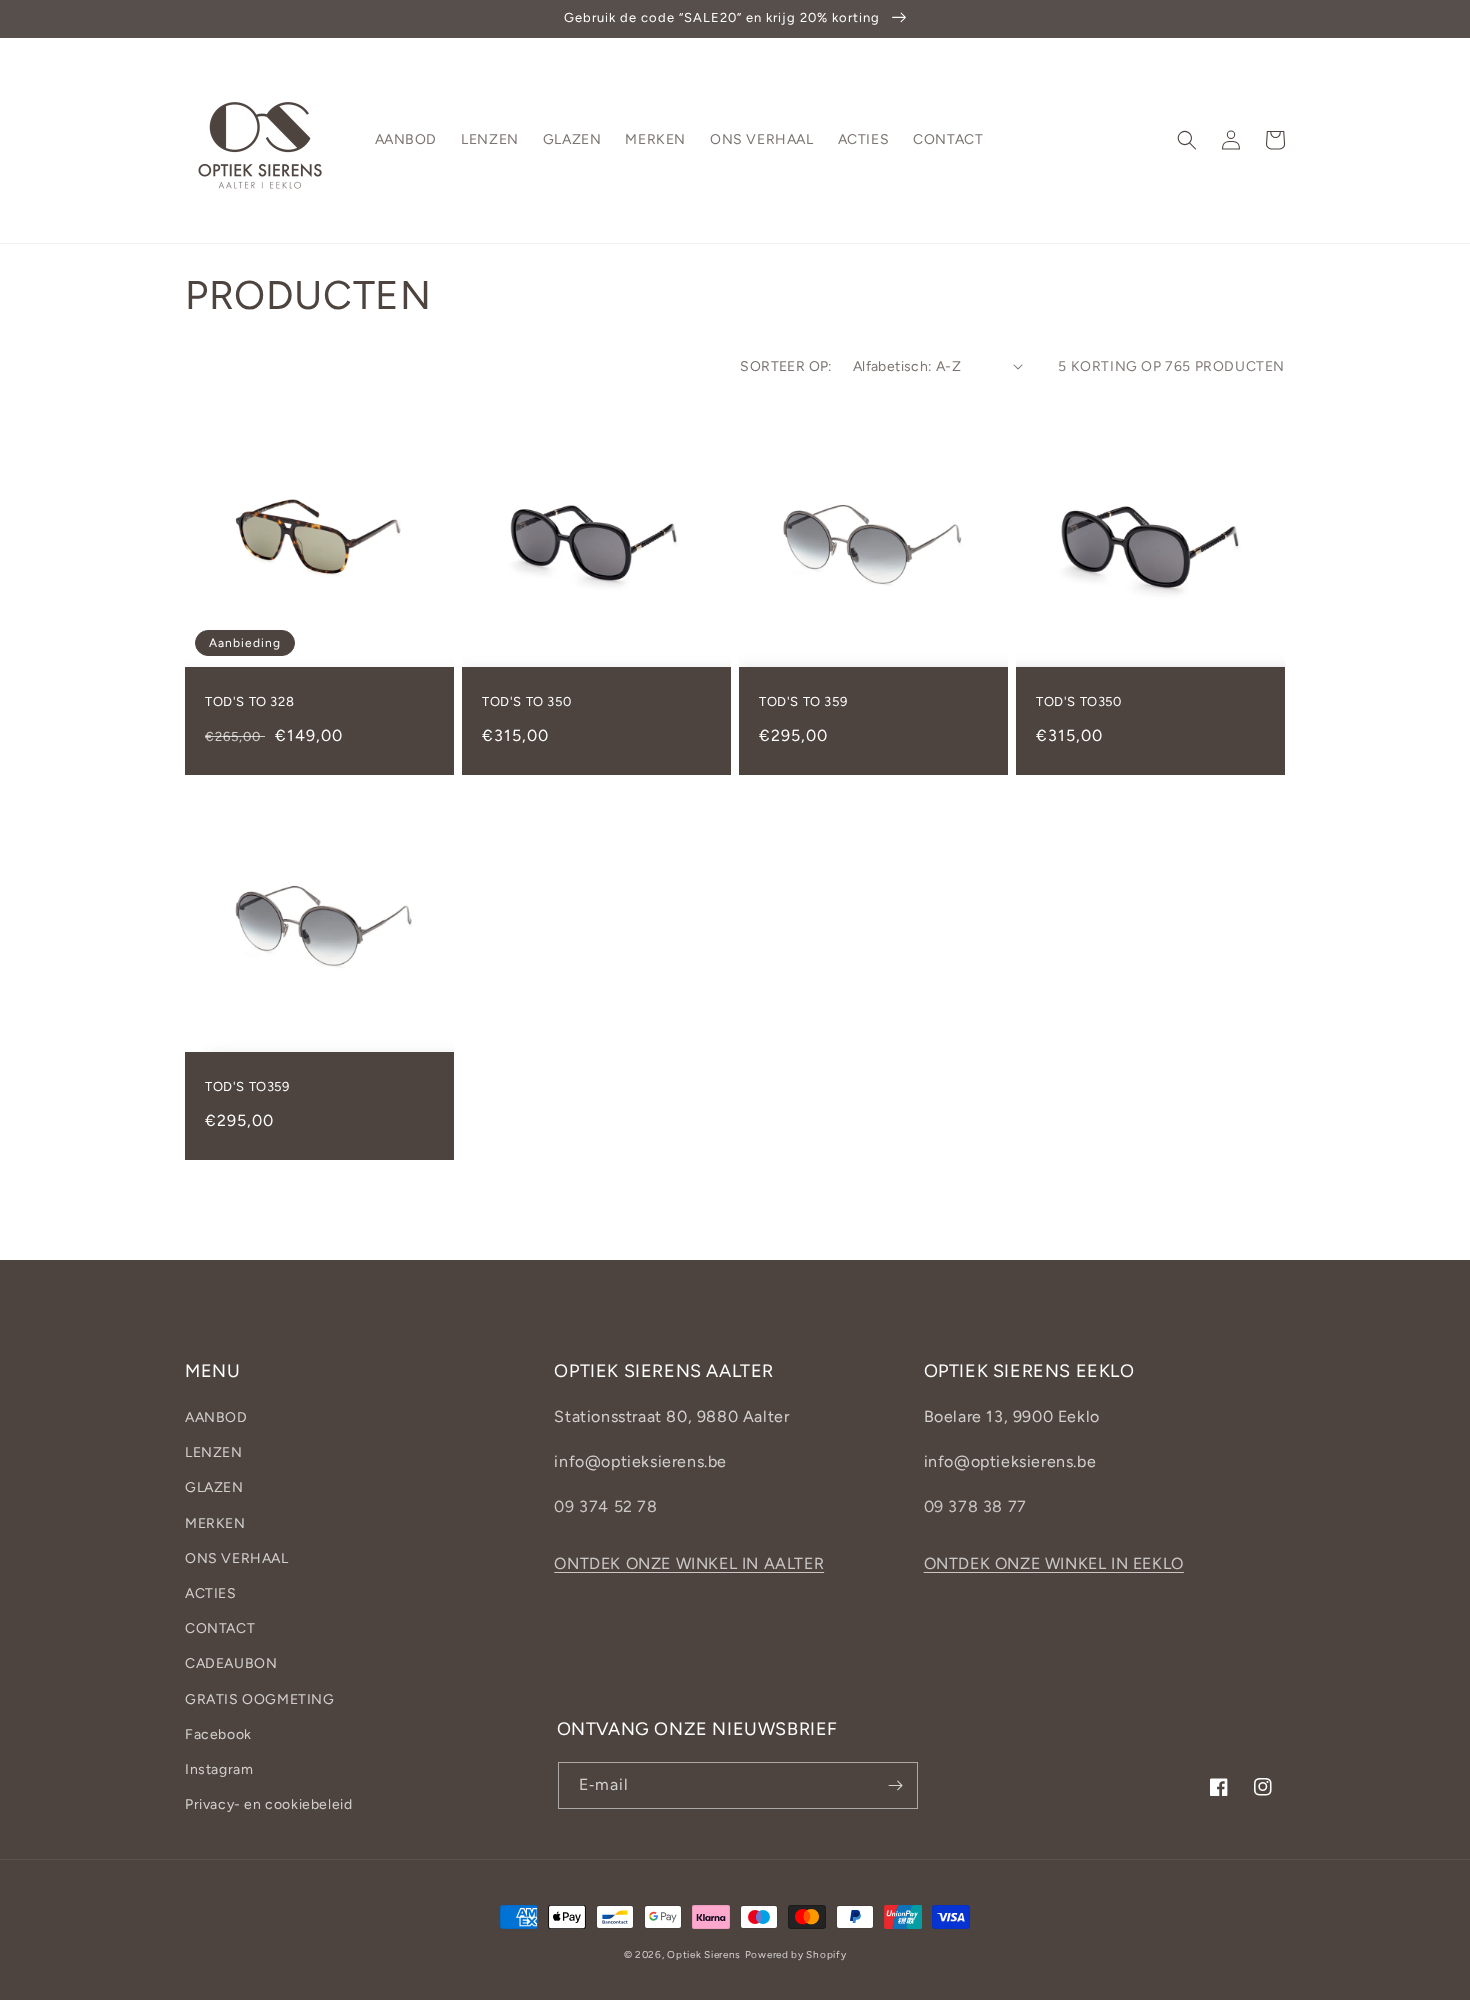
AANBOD (216, 1417)
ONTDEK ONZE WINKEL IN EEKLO (1054, 1563)
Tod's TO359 (247, 1086)
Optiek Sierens (704, 1954)
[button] (1187, 140)
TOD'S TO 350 (526, 701)
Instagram (219, 1769)
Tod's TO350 (1079, 701)
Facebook (218, 1734)
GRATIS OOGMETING (260, 1699)
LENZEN (214, 1452)
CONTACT (220, 1628)
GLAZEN (214, 1487)
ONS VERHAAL (237, 1558)
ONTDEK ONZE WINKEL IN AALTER (689, 1563)
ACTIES (211, 1593)
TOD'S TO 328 (249, 701)
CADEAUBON (231, 1663)
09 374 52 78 (605, 1506)
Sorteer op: (786, 366)
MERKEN (215, 1523)
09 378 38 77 (975, 1506)
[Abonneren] (895, 1785)
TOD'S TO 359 (803, 701)
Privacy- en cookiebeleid (268, 1804)
